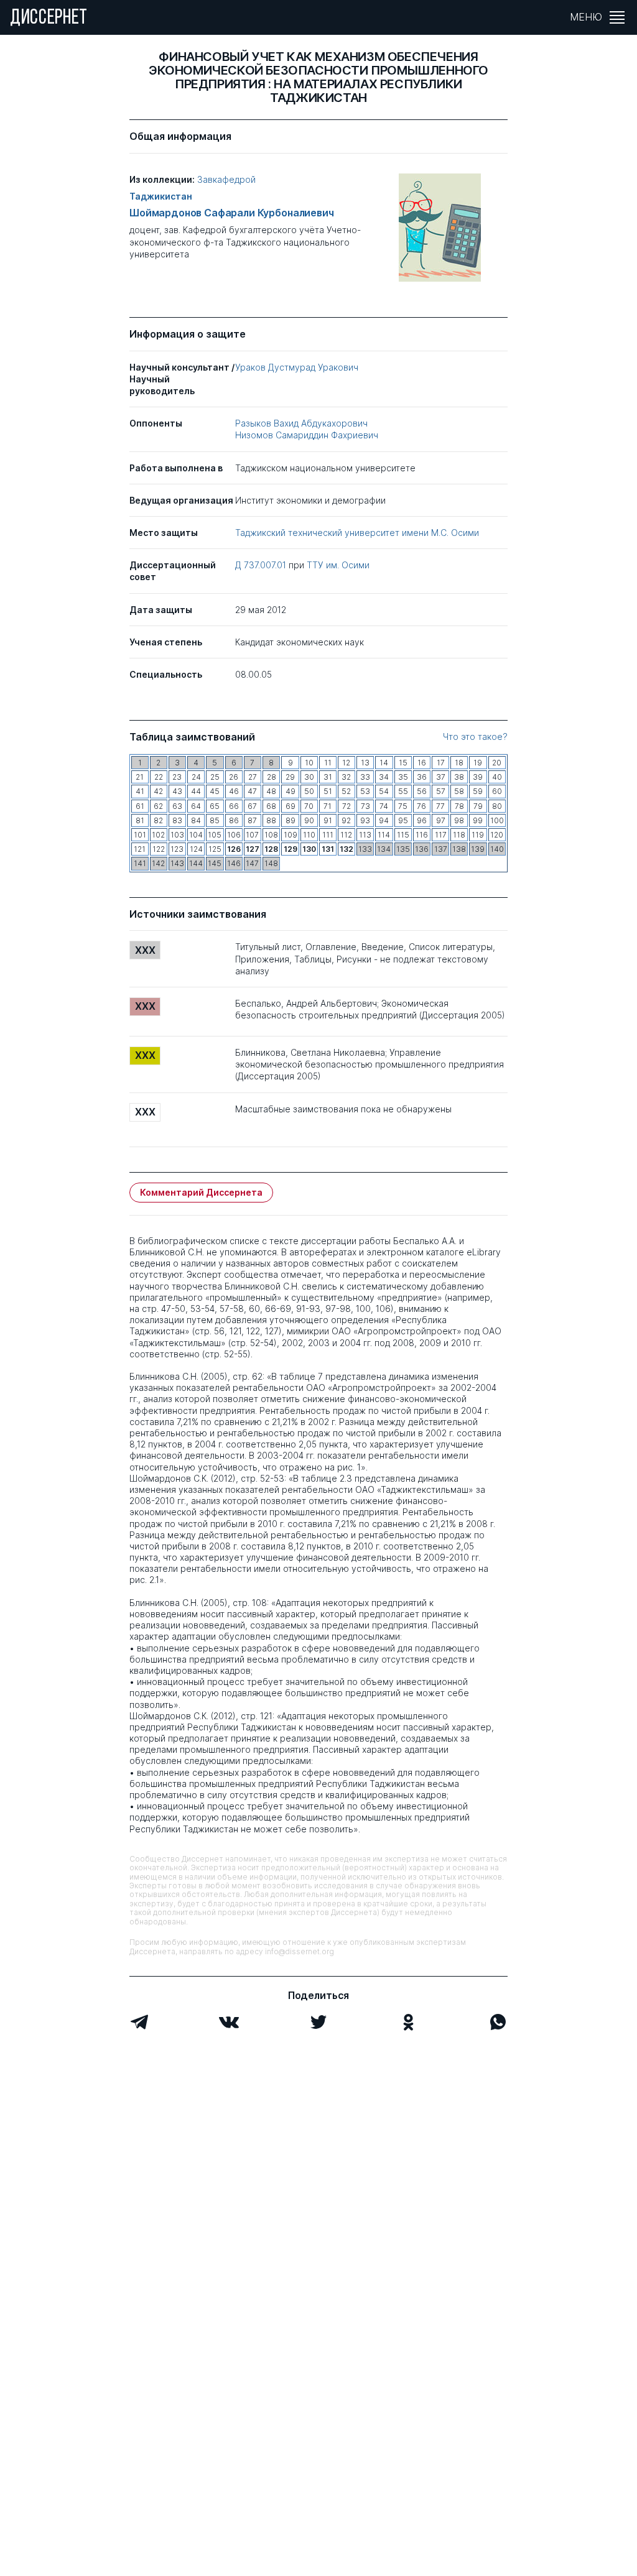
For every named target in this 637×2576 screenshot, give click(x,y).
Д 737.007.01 (262, 565)
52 (346, 791)
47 (252, 791)
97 (441, 820)
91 (328, 820)
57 (441, 791)
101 (140, 835)
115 (403, 835)
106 (234, 835)
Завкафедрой (226, 179)
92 (346, 820)
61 (140, 806)
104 (196, 835)
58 (459, 791)
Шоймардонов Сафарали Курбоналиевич (232, 213)
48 (271, 791)
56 (422, 791)
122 (159, 849)
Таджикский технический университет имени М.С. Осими (357, 533)
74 (384, 806)
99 (478, 820)
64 (196, 806)
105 (215, 835)
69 (291, 806)
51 (328, 791)
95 (403, 820)
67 (252, 806)
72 (346, 806)
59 (478, 791)
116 (422, 835)
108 (271, 835)
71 (328, 806)
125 (215, 849)
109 (291, 835)
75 (403, 806)
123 (177, 849)
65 (215, 806)
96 (422, 820)
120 (497, 835)
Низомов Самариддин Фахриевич (307, 435)
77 (440, 806)
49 (291, 791)
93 (365, 820)
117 (441, 835)
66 (234, 806)
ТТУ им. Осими (338, 565)
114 (384, 835)
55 (403, 791)
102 (158, 835)
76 (421, 806)
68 (271, 806)
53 (365, 791)
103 (177, 835)
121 (140, 849)
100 (497, 820)
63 (177, 806)
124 (196, 849)
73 (365, 806)
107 (252, 835)
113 (365, 835)
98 (459, 820)
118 (459, 835)
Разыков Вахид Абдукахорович (301, 423)
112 (346, 835)
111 (328, 835)
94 (384, 820)
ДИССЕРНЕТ (49, 19)
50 (309, 791)
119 (478, 835)
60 (497, 791)
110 (309, 835)
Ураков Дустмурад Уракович (297, 367)
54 (384, 791)
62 (158, 806)
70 (309, 806)
